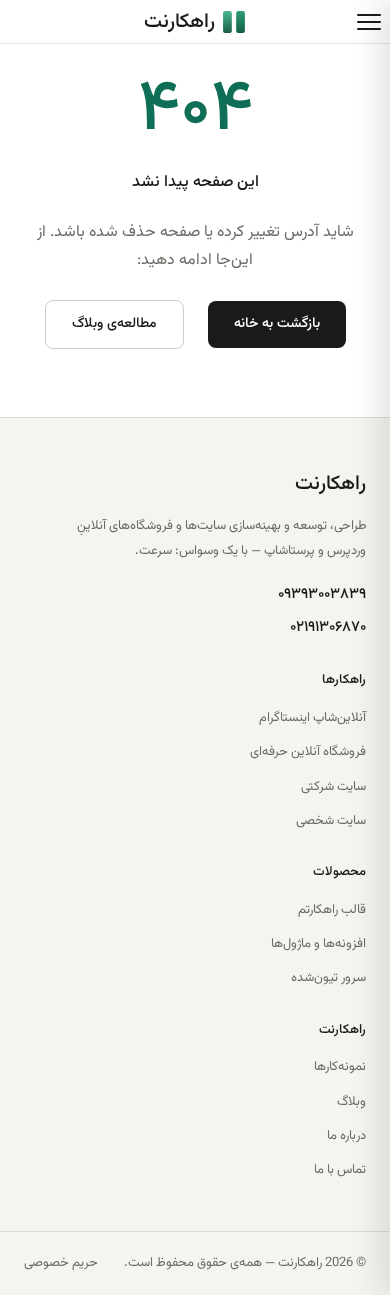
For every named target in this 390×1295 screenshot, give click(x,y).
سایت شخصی (331, 821)
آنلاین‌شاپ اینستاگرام (312, 718)
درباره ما (346, 1136)
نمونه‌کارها (340, 1067)
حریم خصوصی (61, 1263)
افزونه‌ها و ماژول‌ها (318, 944)
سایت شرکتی (333, 787)
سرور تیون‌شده (328, 978)
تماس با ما (340, 1170)
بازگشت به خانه (277, 324)
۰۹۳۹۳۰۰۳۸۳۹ (322, 594)
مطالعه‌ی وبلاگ (114, 324)
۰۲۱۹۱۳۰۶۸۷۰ (328, 627)
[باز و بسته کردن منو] (369, 22)
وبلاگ (351, 1102)
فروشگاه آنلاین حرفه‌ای (308, 752)
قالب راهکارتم (332, 910)
